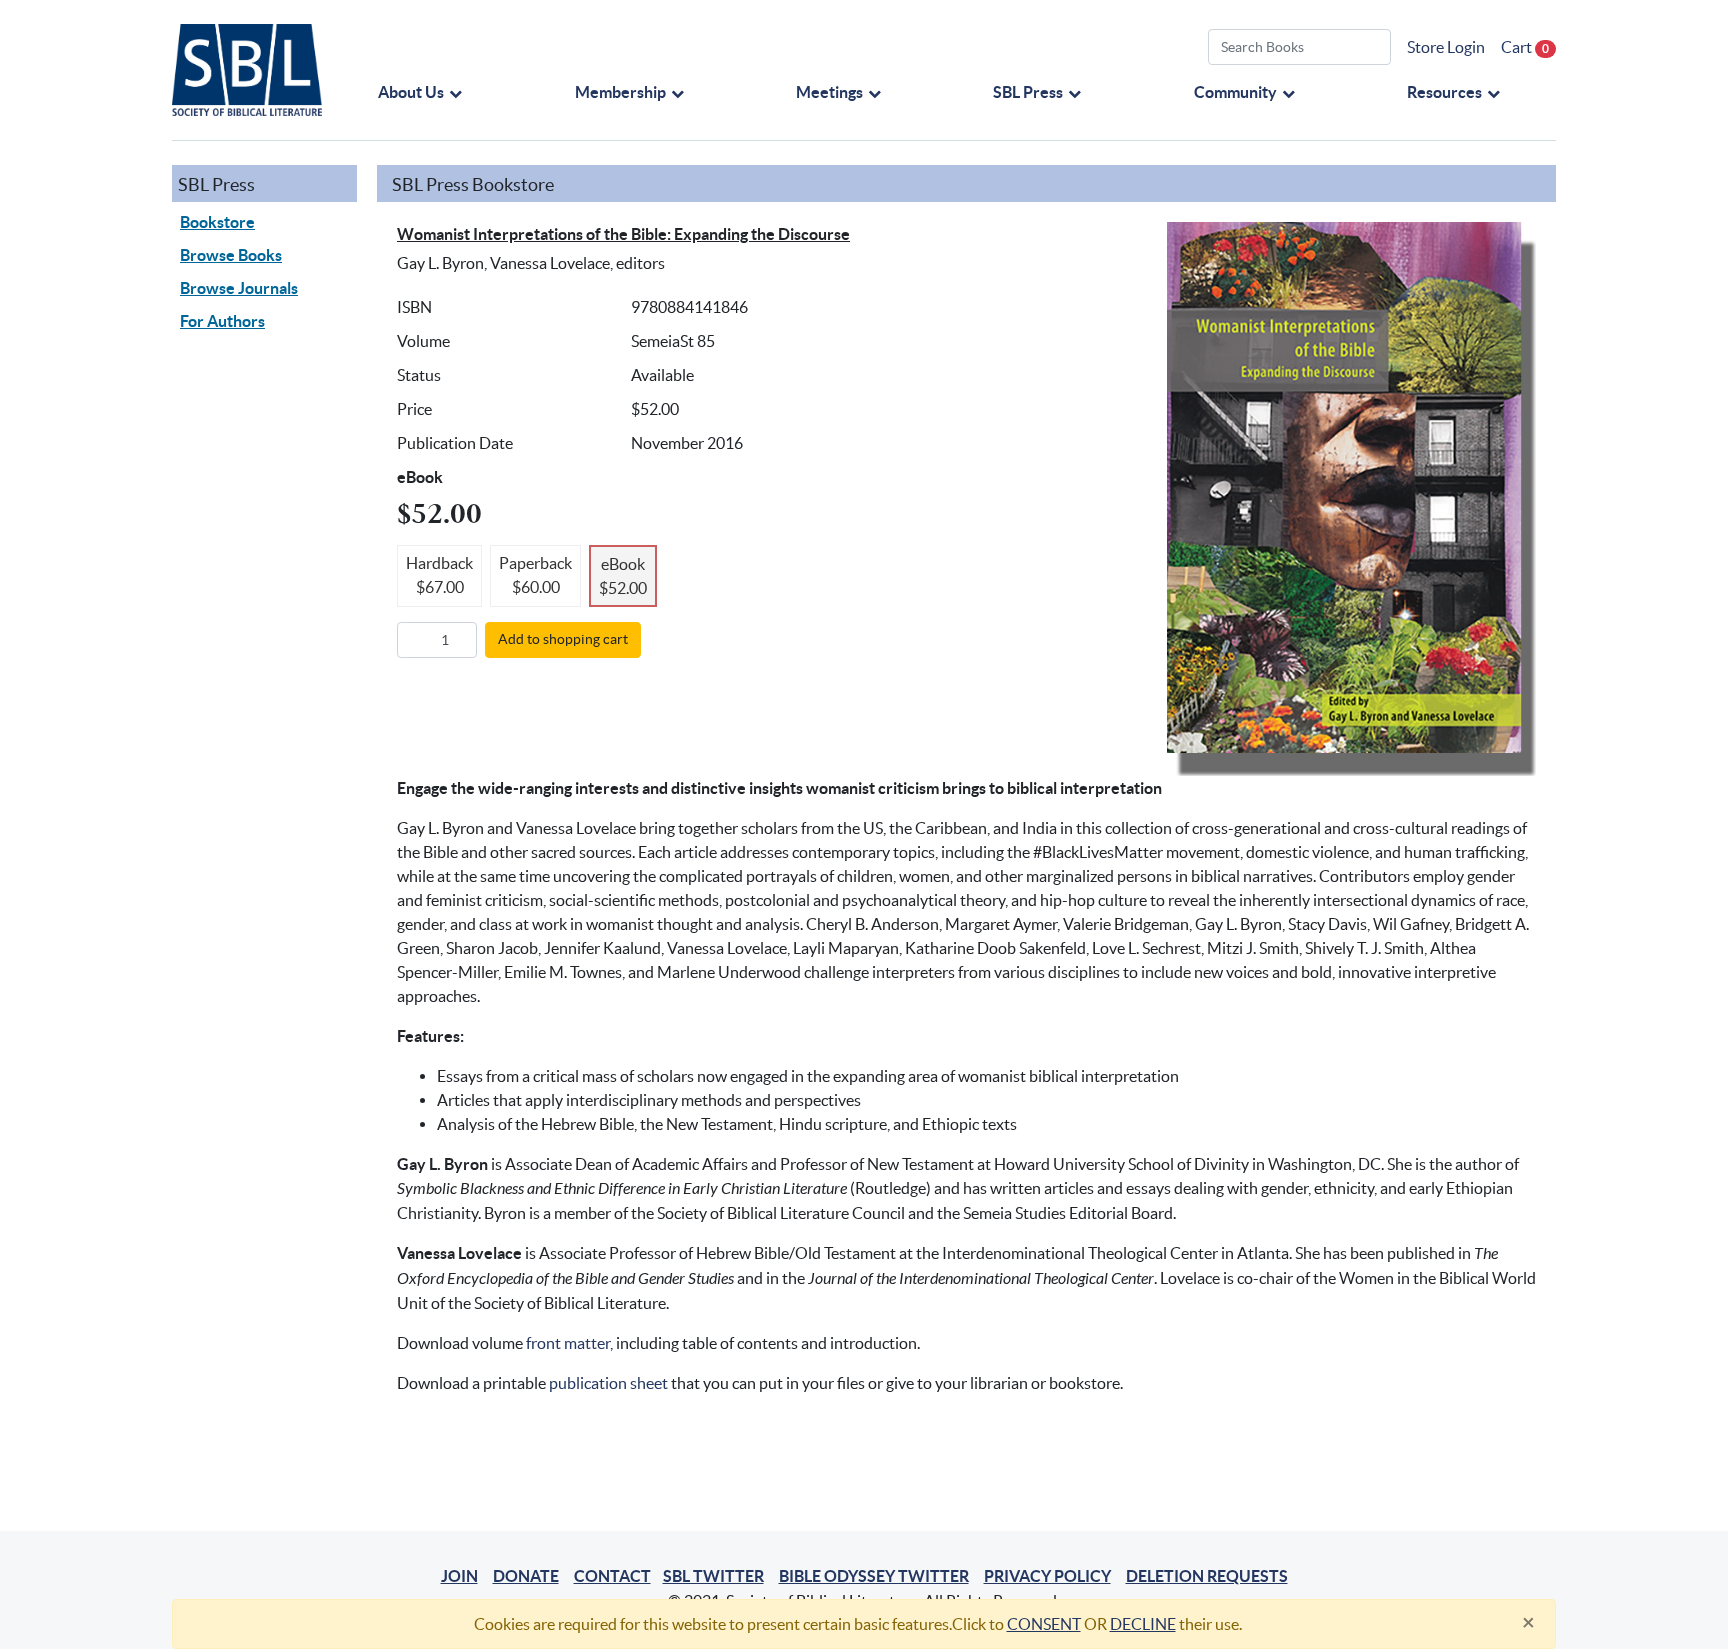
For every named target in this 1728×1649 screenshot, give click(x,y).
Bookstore (217, 222)
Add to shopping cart (563, 639)
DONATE (526, 1576)
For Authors (222, 321)
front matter (568, 1343)
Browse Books (231, 255)
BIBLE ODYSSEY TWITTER (874, 1576)
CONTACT (612, 1576)
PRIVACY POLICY (1047, 1576)
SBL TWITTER (713, 1576)
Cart (1525, 47)
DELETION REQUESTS (1207, 1576)
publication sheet (608, 1383)
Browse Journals (239, 288)
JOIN (459, 1576)
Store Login (1446, 47)
